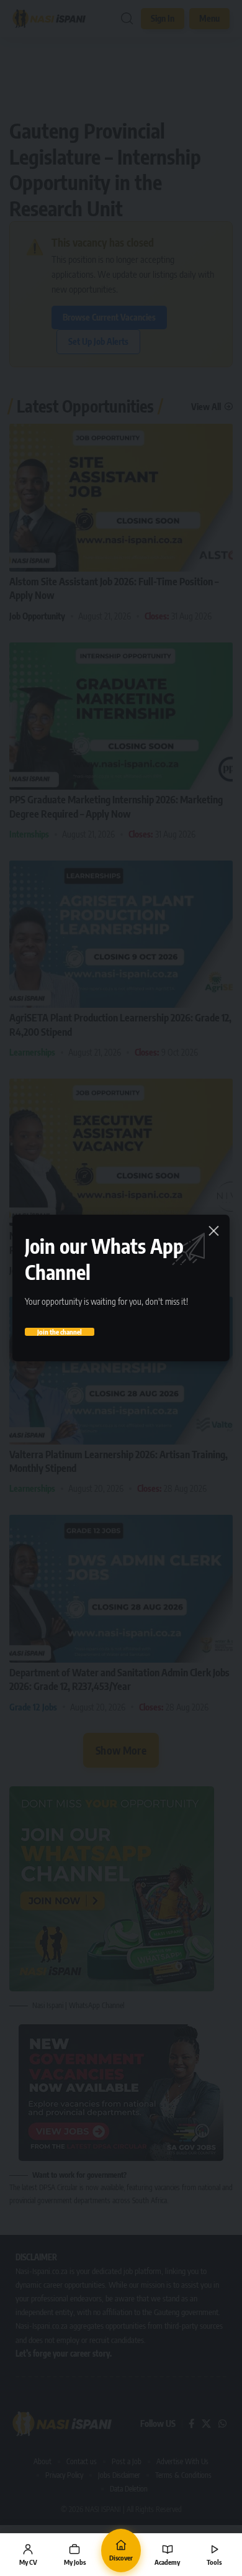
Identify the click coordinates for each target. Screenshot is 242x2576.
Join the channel (60, 1332)
